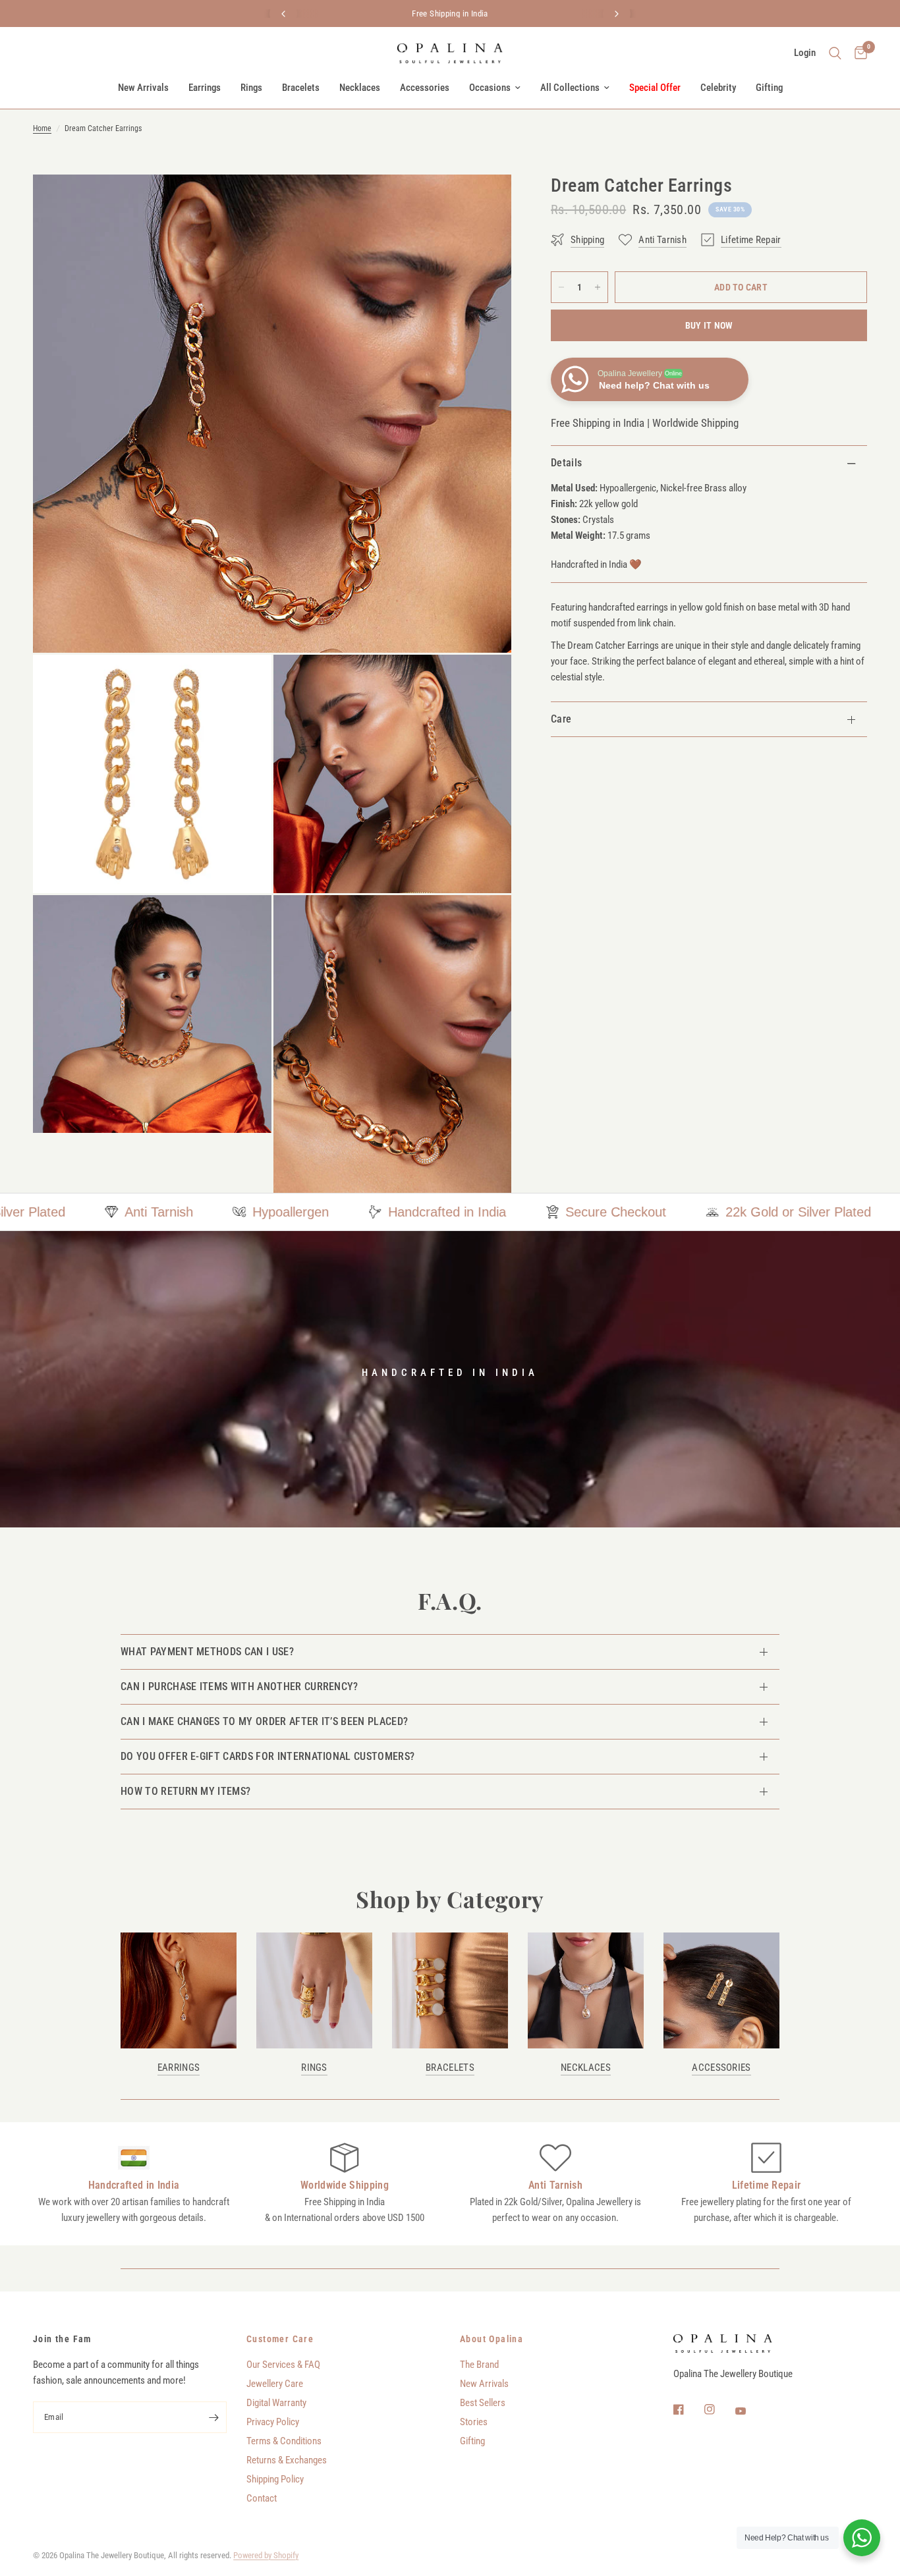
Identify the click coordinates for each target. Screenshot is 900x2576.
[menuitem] (143, 88)
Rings (251, 88)
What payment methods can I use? (207, 1652)
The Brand (479, 2365)
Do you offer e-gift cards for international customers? (267, 1756)
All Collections (570, 88)
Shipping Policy (275, 2479)
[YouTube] (750, 2411)
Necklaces (360, 88)
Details (566, 463)
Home (42, 128)
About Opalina (492, 2339)
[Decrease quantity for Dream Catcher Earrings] (561, 287)
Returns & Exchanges (287, 2460)
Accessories (425, 88)
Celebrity (718, 88)
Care (561, 719)
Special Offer (655, 88)
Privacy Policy (273, 2422)
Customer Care (280, 2339)
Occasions (490, 88)
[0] (858, 53)
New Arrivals (143, 88)
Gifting (769, 88)
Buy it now (709, 325)
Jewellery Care (275, 2384)
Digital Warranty (276, 2403)
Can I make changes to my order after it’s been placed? (264, 1721)
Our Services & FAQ (283, 2365)
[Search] (835, 53)
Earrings (205, 88)
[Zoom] (484, 202)
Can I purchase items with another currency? (239, 1686)
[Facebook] (688, 2409)
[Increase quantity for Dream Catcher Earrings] (598, 287)
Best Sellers (483, 2403)
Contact (262, 2498)
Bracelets (301, 88)
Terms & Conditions (284, 2441)
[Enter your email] (213, 2417)
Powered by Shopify (266, 2555)
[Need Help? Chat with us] (862, 2538)
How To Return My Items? (185, 1791)
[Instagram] (719, 2409)
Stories (474, 2422)
